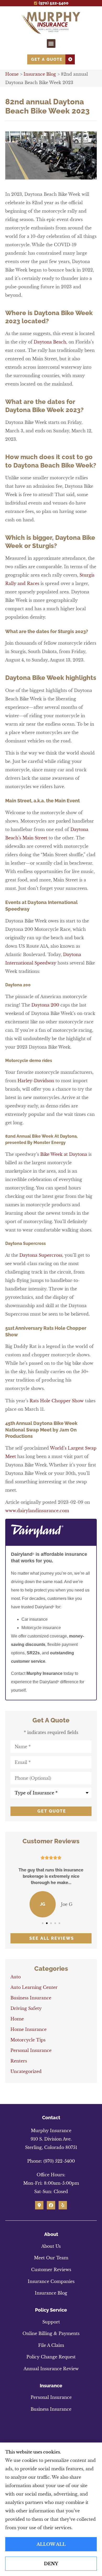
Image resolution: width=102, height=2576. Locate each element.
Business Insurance (51, 2409)
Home (12, 74)
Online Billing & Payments (51, 2333)
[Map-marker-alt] (39, 2205)
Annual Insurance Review (51, 2369)
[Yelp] (63, 2205)
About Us (51, 2246)
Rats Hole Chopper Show (57, 1401)
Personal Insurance (51, 2397)
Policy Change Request (51, 2357)
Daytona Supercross (41, 1255)
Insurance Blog (40, 74)
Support (51, 2322)
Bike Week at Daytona (64, 1154)
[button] (51, 43)
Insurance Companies (51, 2281)
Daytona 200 (45, 1005)
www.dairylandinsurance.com (37, 1511)
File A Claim (51, 2345)
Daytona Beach (50, 342)
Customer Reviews (51, 2270)
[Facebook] (51, 2205)
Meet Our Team (51, 2258)
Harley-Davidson (36, 1081)
